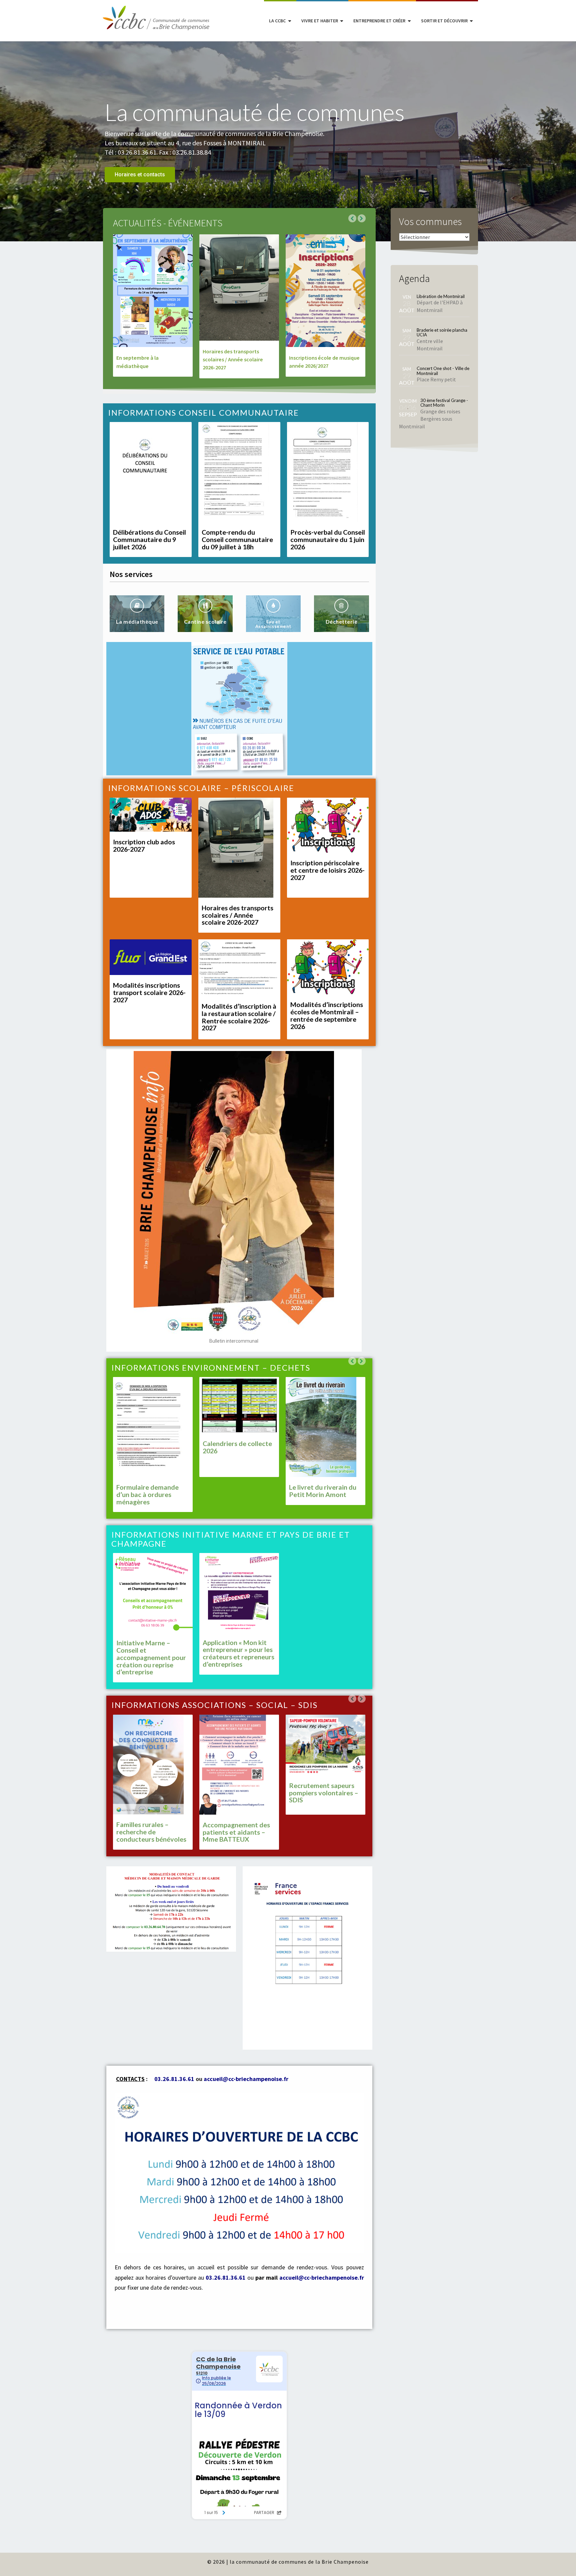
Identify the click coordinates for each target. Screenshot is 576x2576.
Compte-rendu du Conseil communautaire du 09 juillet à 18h (237, 539)
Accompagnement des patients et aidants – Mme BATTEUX (236, 1832)
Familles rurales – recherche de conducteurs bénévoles (151, 1832)
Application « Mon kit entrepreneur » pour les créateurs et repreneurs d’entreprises (238, 1653)
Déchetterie (342, 621)
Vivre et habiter (320, 21)
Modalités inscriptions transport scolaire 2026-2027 (149, 992)
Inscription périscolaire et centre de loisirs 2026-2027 (327, 870)
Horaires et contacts (140, 174)
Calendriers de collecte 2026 (237, 1447)
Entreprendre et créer (379, 21)
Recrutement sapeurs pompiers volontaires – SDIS (324, 1793)
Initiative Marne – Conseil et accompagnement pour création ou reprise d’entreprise (151, 1657)
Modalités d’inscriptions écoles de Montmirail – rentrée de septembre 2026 (327, 1015)
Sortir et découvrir (444, 21)
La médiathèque (137, 621)
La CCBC (277, 21)
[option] (288, 141)
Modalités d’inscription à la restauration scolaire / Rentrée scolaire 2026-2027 (239, 1017)
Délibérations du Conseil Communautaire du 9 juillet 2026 (149, 539)
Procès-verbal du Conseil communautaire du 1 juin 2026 (328, 539)
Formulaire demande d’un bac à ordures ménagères (147, 1494)
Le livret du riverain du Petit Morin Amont (323, 1491)
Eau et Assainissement (273, 624)
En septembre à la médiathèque (137, 362)
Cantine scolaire (205, 621)
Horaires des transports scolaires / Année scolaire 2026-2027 (233, 359)
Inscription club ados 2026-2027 (144, 845)
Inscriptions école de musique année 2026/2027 (324, 362)
